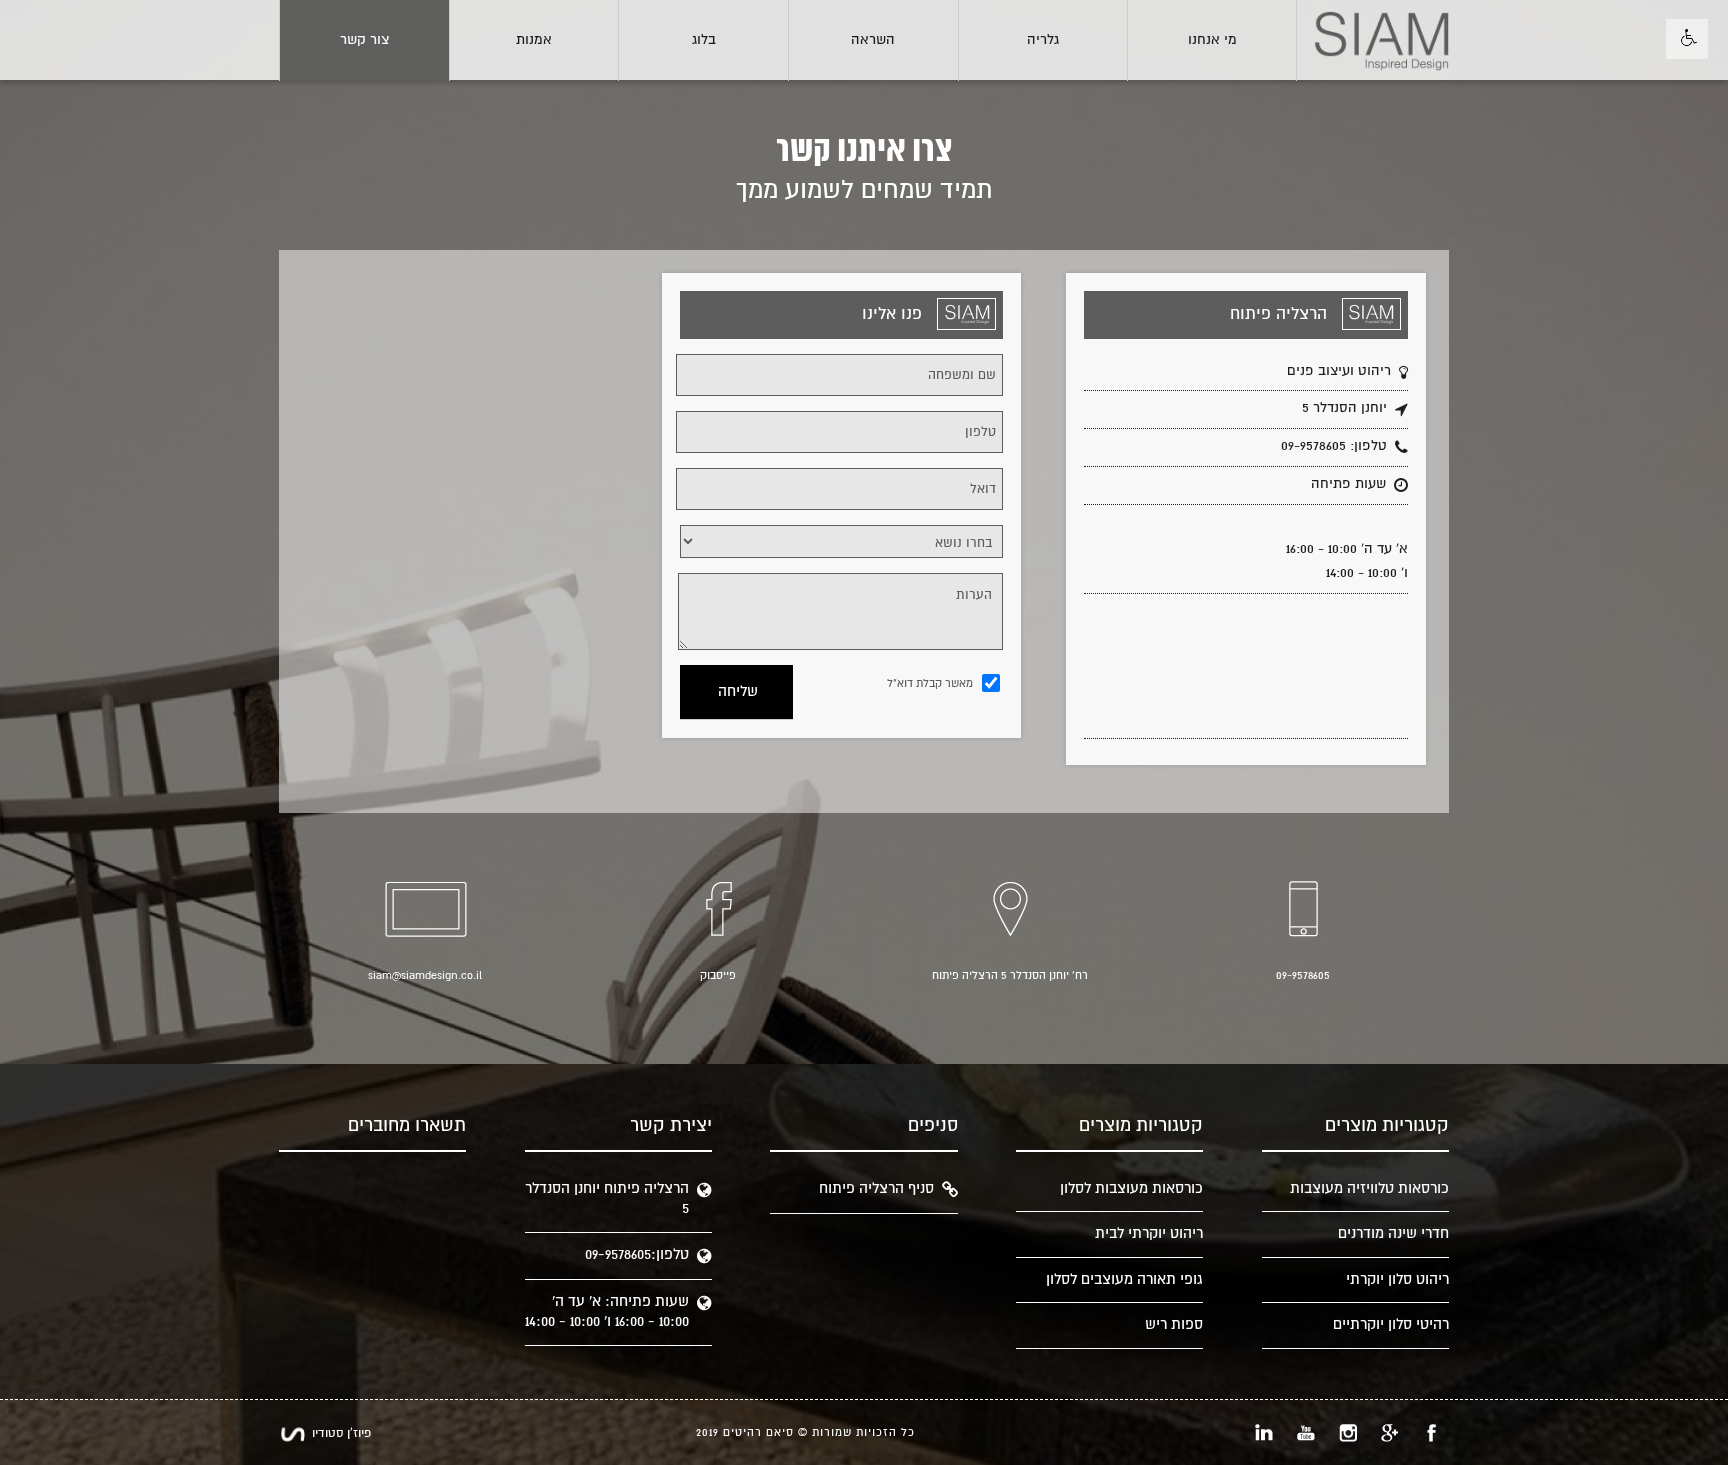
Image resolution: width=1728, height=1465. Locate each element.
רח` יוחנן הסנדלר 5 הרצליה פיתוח (1010, 976)
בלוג (704, 40)
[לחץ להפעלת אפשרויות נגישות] (1687, 39)
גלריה (1043, 40)
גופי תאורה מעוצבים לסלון (1124, 1279)
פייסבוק (718, 976)
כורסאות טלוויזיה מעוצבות (1369, 1188)
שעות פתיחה (1348, 484)
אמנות (534, 40)
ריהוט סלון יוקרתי (1397, 1279)
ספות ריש (1174, 1324)
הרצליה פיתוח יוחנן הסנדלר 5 (607, 1198)
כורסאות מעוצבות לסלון (1131, 1188)
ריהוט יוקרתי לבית (1149, 1233)
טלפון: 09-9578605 (1334, 446)
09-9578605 (1303, 976)
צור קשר (364, 40)
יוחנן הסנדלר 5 (1344, 408)
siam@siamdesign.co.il (425, 976)
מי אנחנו (1212, 40)
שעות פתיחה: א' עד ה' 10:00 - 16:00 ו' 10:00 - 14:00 (607, 1311)
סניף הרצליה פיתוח (876, 1188)
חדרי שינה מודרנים (1393, 1233)
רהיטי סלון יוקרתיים (1391, 1324)
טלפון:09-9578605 (637, 1254)
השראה (873, 40)
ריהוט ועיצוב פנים (1339, 371)
